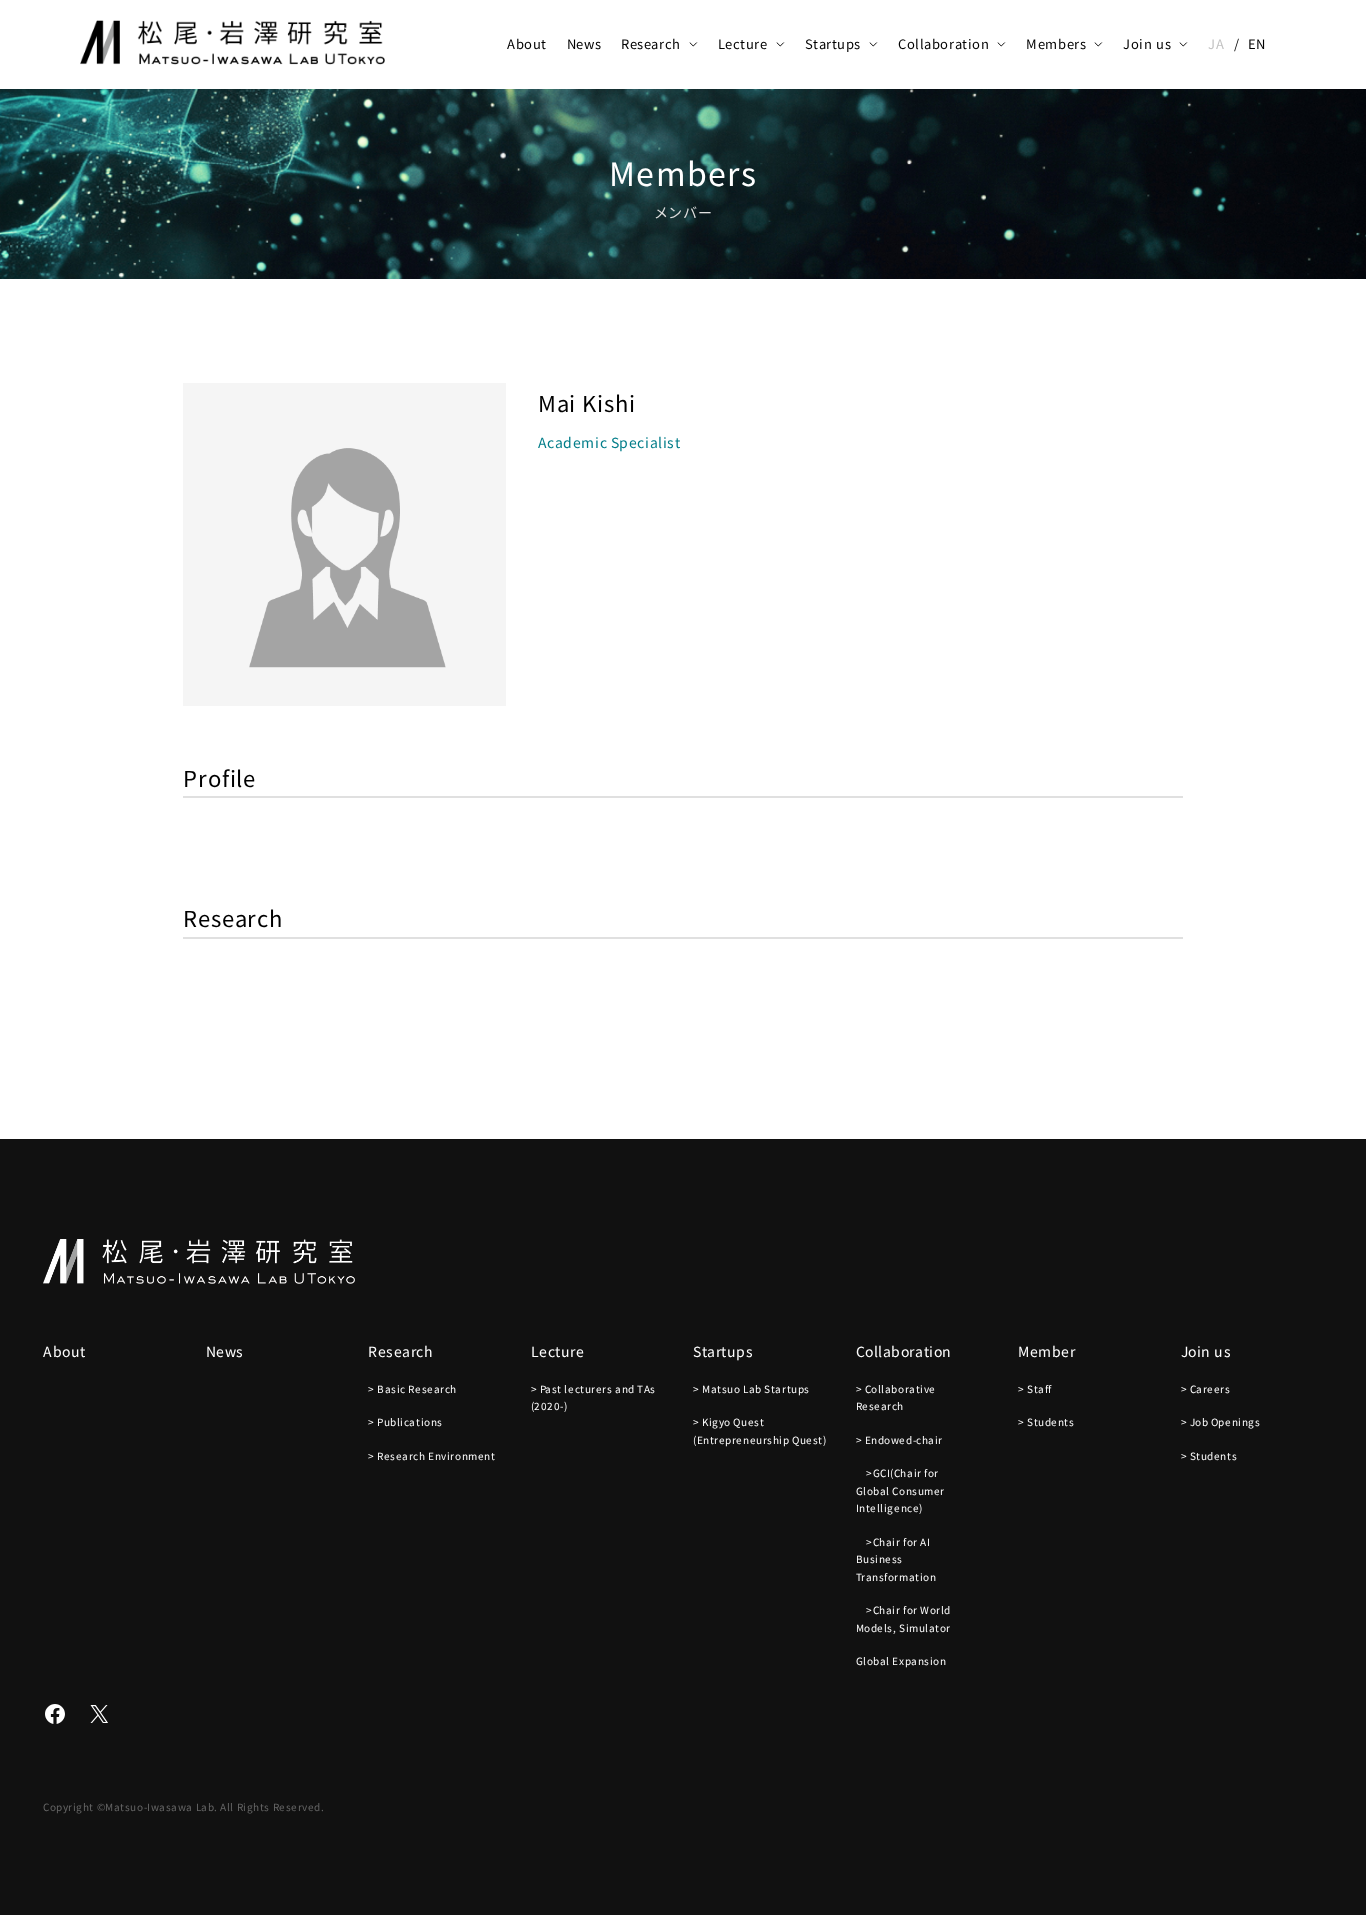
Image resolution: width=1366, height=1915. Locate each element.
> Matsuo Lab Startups (751, 1388)
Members (1056, 43)
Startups (833, 43)
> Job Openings (1221, 1421)
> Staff (1035, 1388)
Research (650, 43)
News (584, 43)
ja (1216, 43)
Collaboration (943, 43)
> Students (1046, 1421)
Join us (1147, 43)
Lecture (743, 43)
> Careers (1206, 1388)
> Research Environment (431, 1455)
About (527, 43)
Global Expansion (901, 1660)
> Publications (405, 1421)
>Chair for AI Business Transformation (896, 1559)
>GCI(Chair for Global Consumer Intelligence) (900, 1490)
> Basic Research (412, 1388)
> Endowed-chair (899, 1439)
